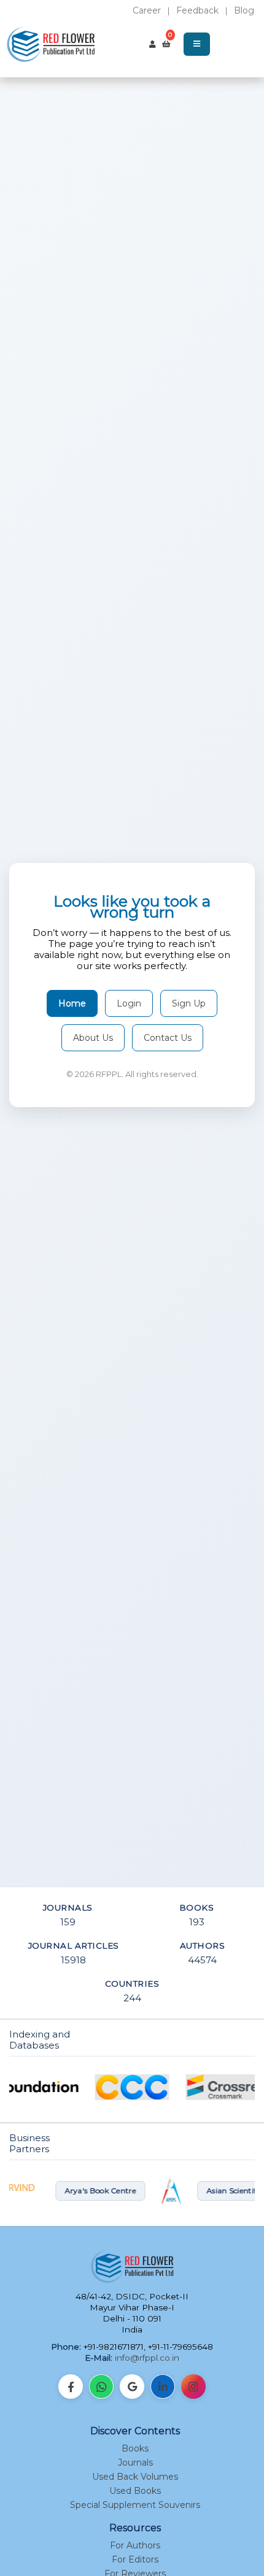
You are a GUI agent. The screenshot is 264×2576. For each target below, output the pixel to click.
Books (135, 2448)
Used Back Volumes (135, 2477)
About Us (93, 1038)
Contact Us (168, 1038)
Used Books (135, 2491)
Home (72, 1003)
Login (129, 1003)
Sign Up (189, 1003)
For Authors (135, 2545)
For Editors (135, 2559)
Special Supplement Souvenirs (135, 2505)
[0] (166, 44)
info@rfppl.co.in (147, 2358)
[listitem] (71, 2386)
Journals (135, 2463)
